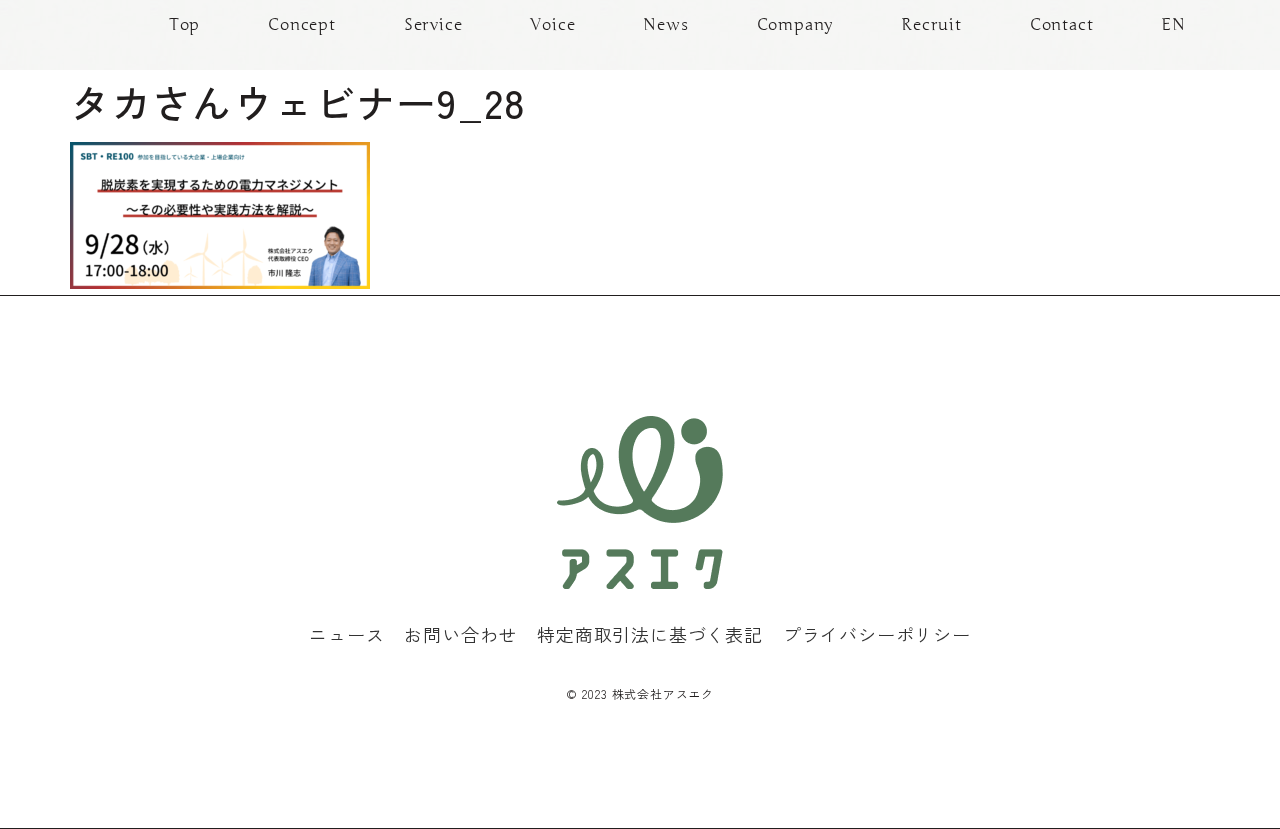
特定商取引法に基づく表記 (650, 634)
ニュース (346, 634)
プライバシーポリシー (877, 634)
